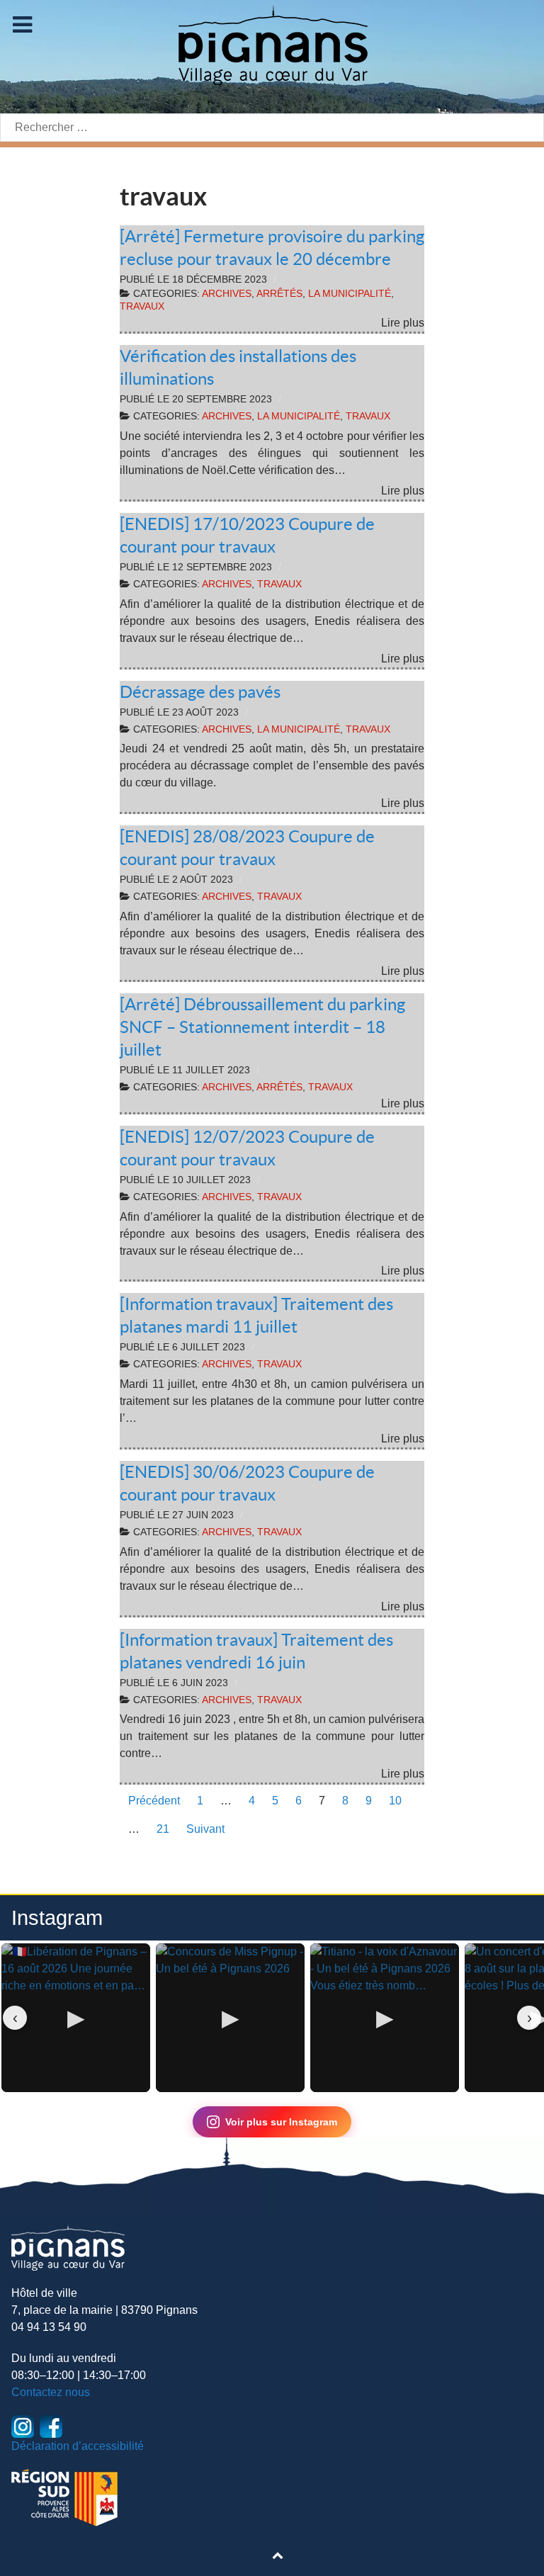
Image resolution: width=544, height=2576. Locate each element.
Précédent (154, 1801)
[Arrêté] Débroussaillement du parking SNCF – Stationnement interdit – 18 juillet (262, 1027)
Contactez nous (51, 2392)
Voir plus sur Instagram (281, 2122)
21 (163, 1829)
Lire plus (403, 323)
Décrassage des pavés (200, 692)
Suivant (205, 1829)
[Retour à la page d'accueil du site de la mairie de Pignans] (272, 44)
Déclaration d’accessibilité (78, 2446)
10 (395, 1801)
